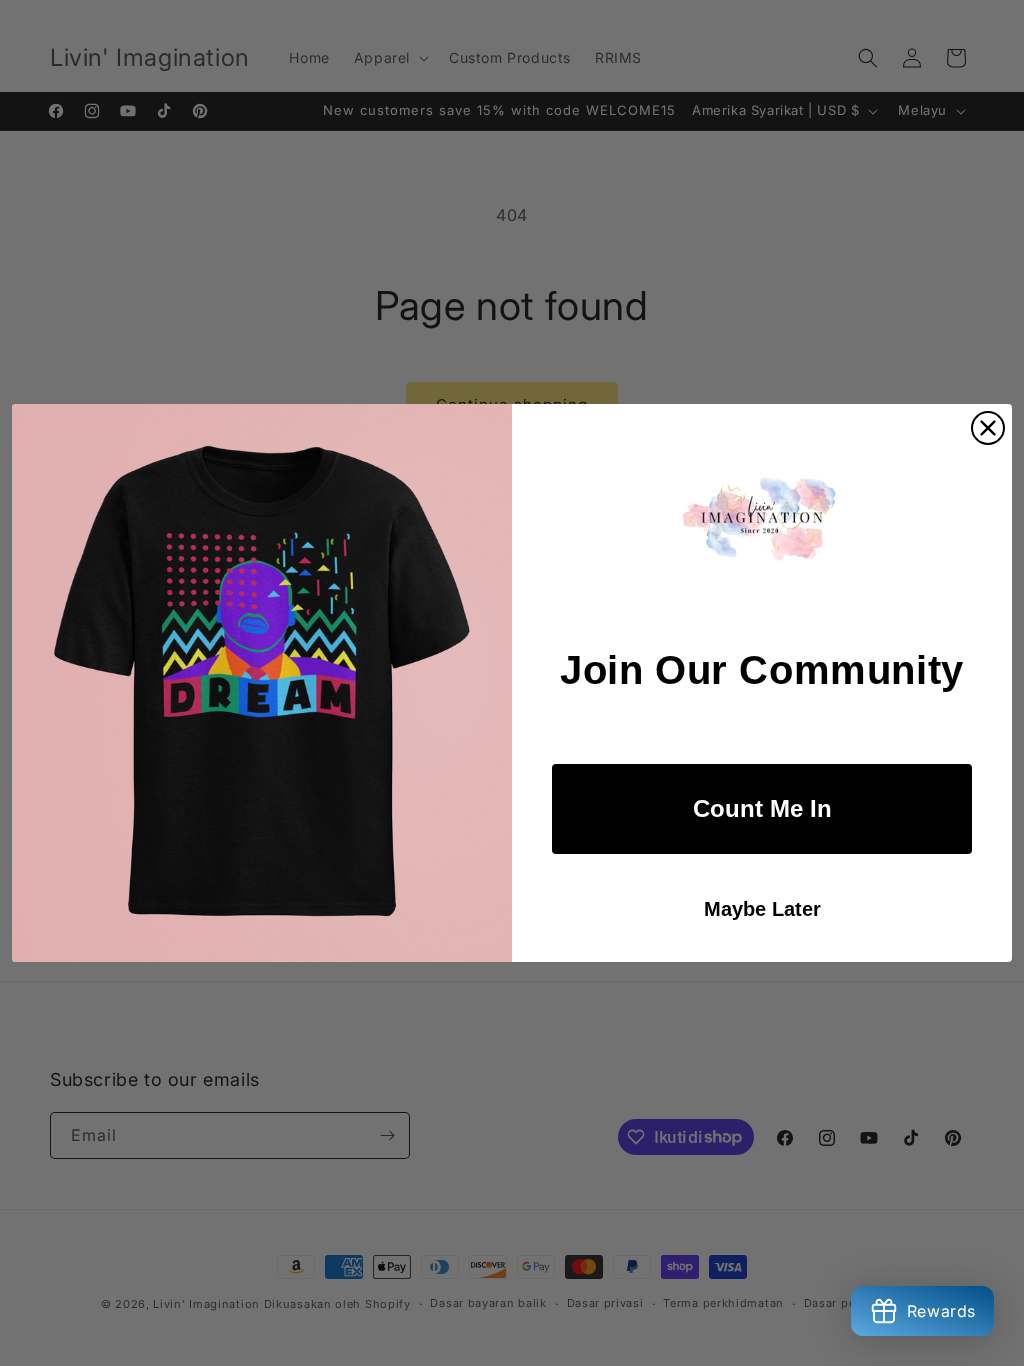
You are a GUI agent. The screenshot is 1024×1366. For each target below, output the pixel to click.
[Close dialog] (988, 428)
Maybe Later (762, 909)
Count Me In (762, 808)
